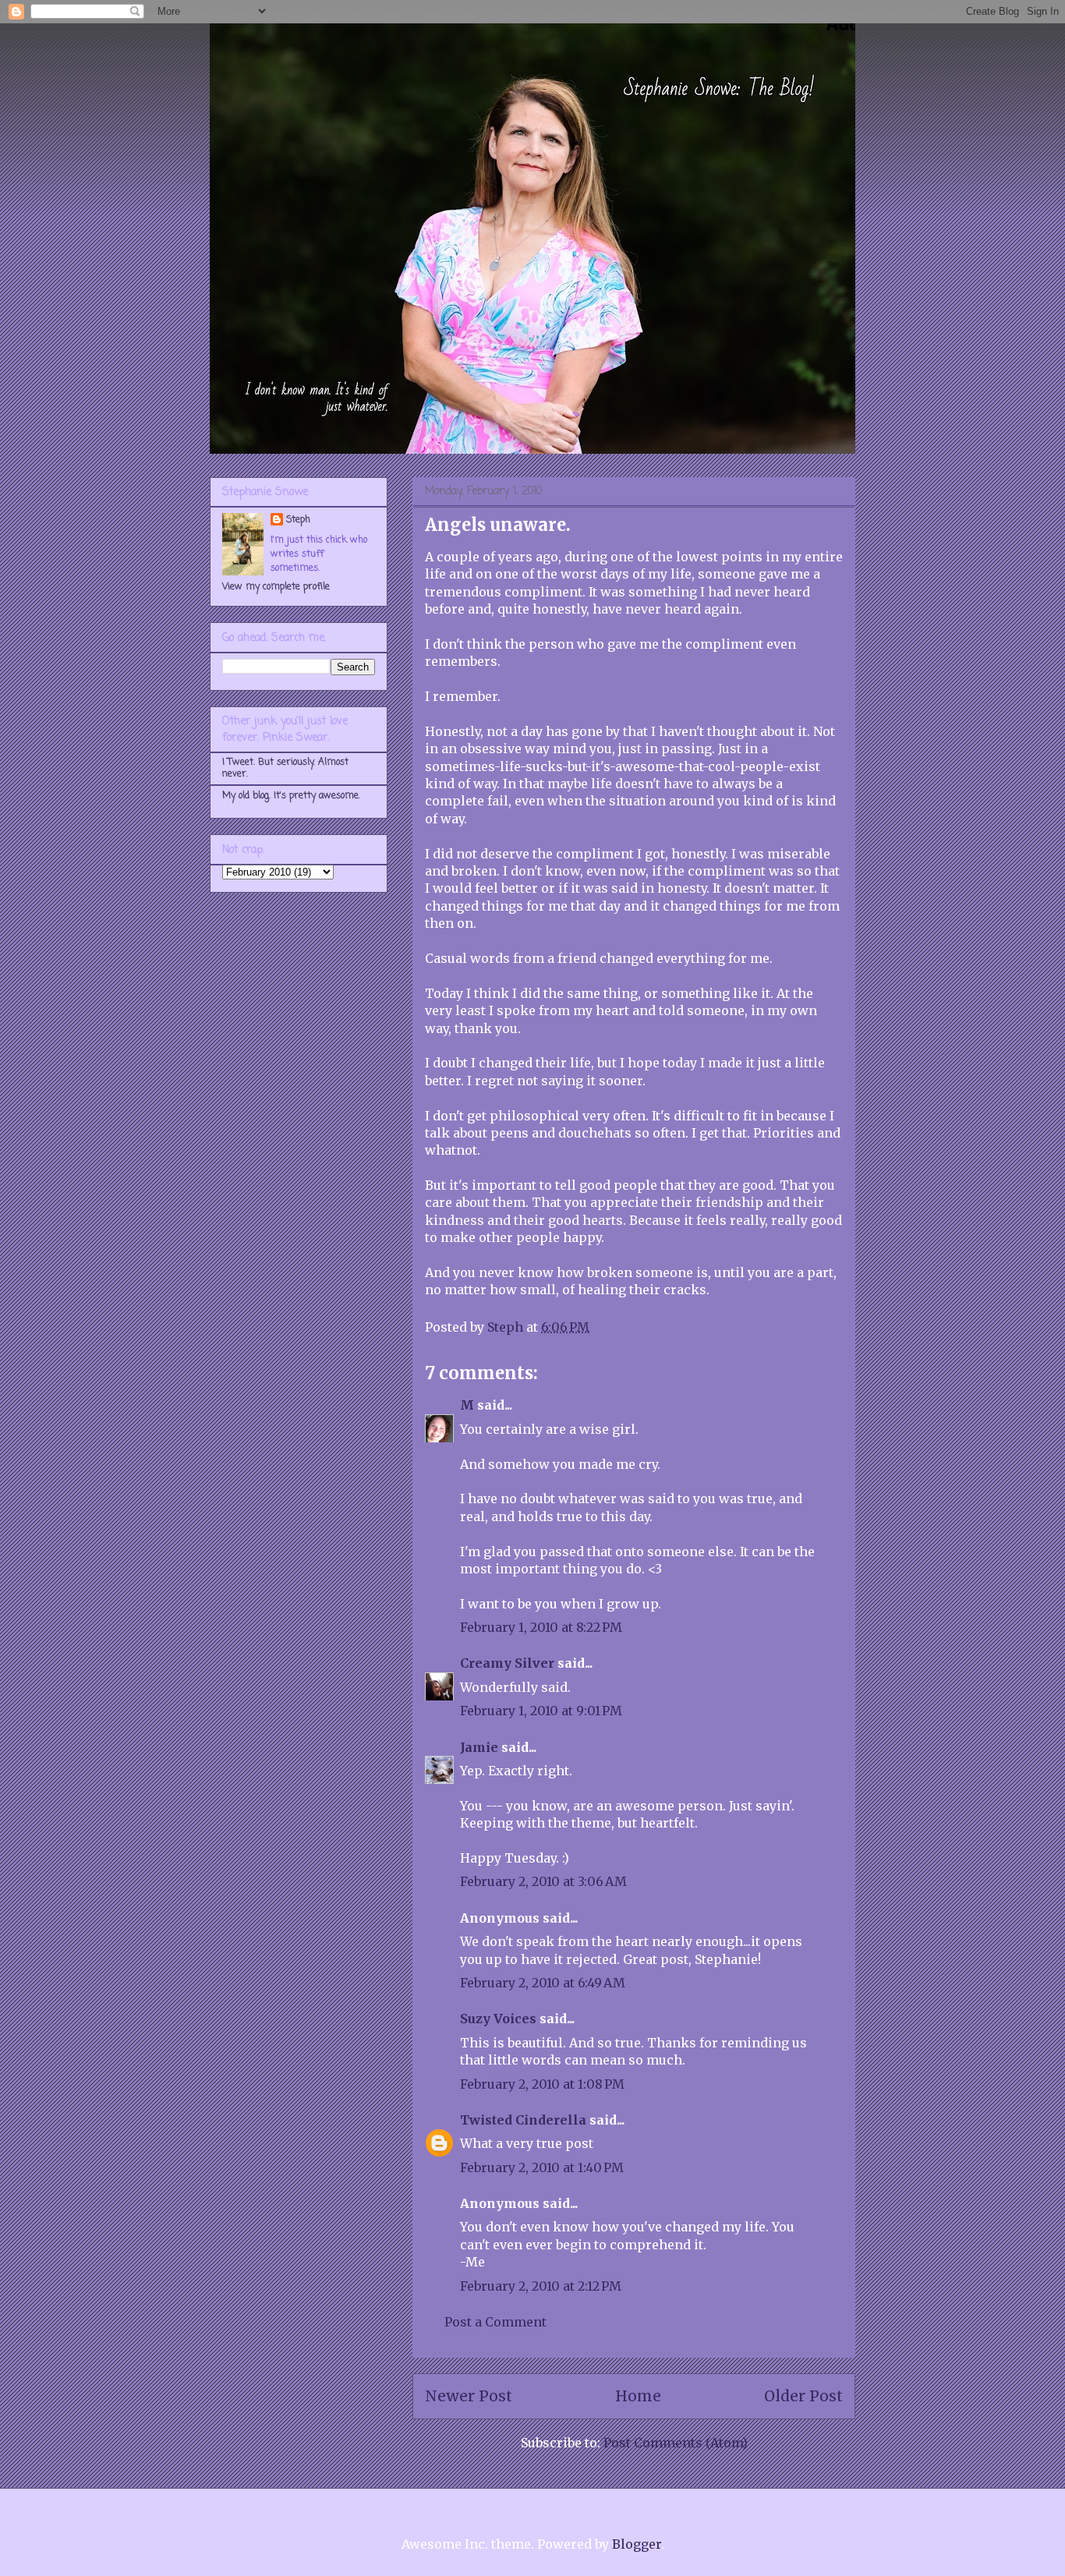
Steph (298, 520)
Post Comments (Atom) (676, 2443)
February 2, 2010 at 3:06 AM (543, 1881)
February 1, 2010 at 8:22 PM (541, 1627)
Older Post (803, 2396)
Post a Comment (495, 2322)
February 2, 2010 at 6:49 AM (543, 1983)
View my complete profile (276, 587)
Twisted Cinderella (523, 2120)
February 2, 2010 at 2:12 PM (541, 2286)
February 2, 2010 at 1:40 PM (542, 2167)
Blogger (637, 2544)
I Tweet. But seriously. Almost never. (285, 768)
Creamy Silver (507, 1663)
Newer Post (469, 2396)
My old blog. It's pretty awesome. (291, 796)
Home (638, 2396)
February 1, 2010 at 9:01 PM (541, 1711)
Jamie (479, 1747)
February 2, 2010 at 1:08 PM (542, 2084)
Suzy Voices (498, 2019)
